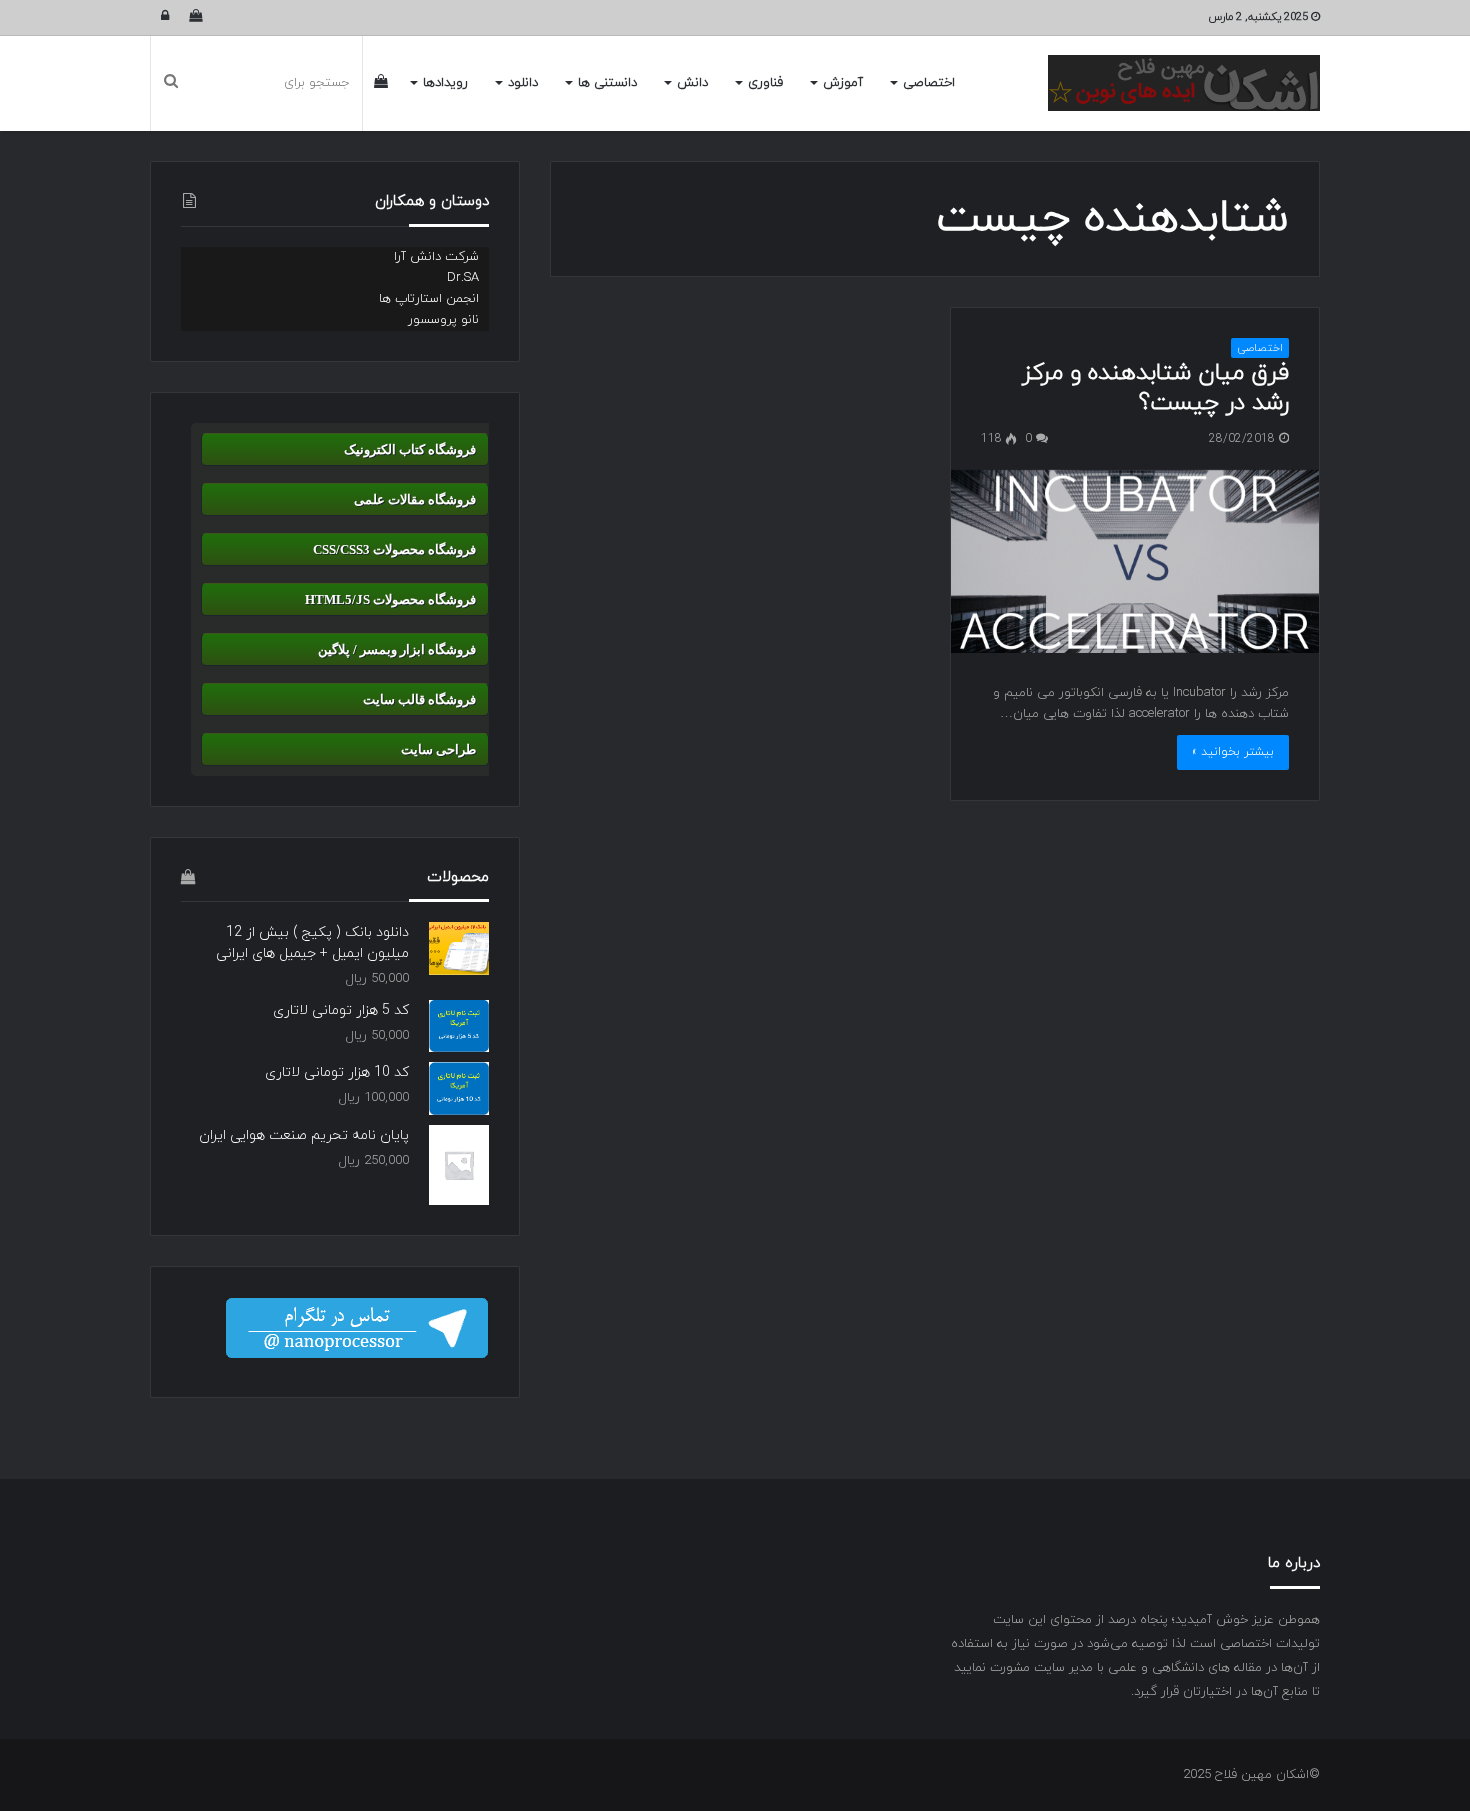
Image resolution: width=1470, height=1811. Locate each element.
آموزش (843, 83)
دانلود (523, 83)
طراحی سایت (438, 749)
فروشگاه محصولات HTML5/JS (390, 599)
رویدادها (445, 83)
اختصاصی (929, 83)
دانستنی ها (607, 83)
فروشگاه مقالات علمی (415, 499)
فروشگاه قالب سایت (419, 699)
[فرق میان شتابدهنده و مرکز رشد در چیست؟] (1135, 561)
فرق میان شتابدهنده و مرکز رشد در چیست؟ (1155, 388)
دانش (692, 83)
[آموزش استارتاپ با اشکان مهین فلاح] (1184, 83)
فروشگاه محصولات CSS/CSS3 (394, 549)
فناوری (765, 83)
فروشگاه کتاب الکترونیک (410, 449)
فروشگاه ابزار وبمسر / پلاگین (397, 649)
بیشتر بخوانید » (1233, 752)
